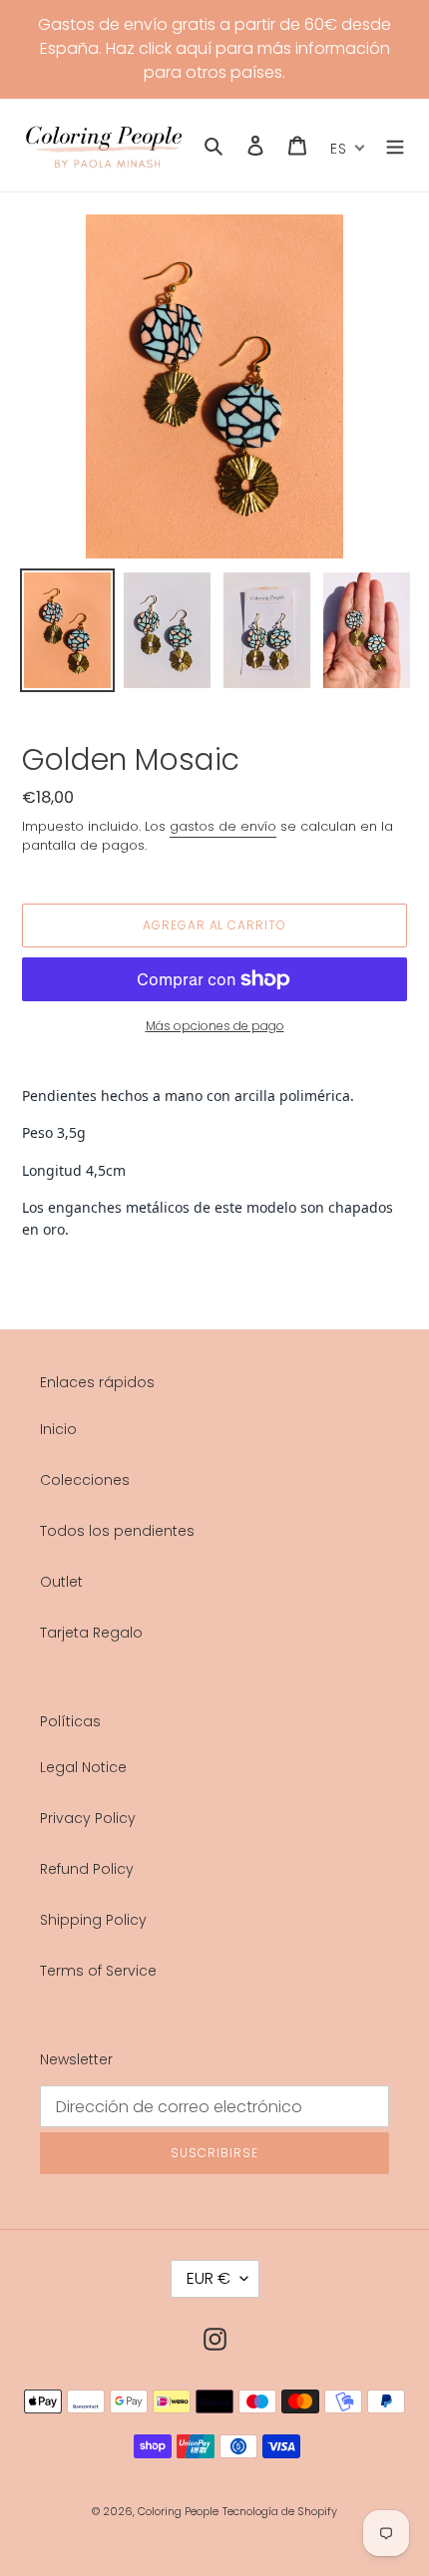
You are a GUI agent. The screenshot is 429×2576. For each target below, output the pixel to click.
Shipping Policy (93, 1920)
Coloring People (178, 2511)
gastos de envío (223, 826)
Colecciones (85, 1480)
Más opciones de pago (215, 1026)
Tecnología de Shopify (280, 2511)
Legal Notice (83, 1767)
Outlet (61, 1582)
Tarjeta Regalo (91, 1633)
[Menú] (395, 145)
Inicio (58, 1429)
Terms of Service (98, 1971)
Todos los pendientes (117, 1531)
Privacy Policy (88, 1818)
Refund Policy (87, 1869)
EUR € (209, 2278)
